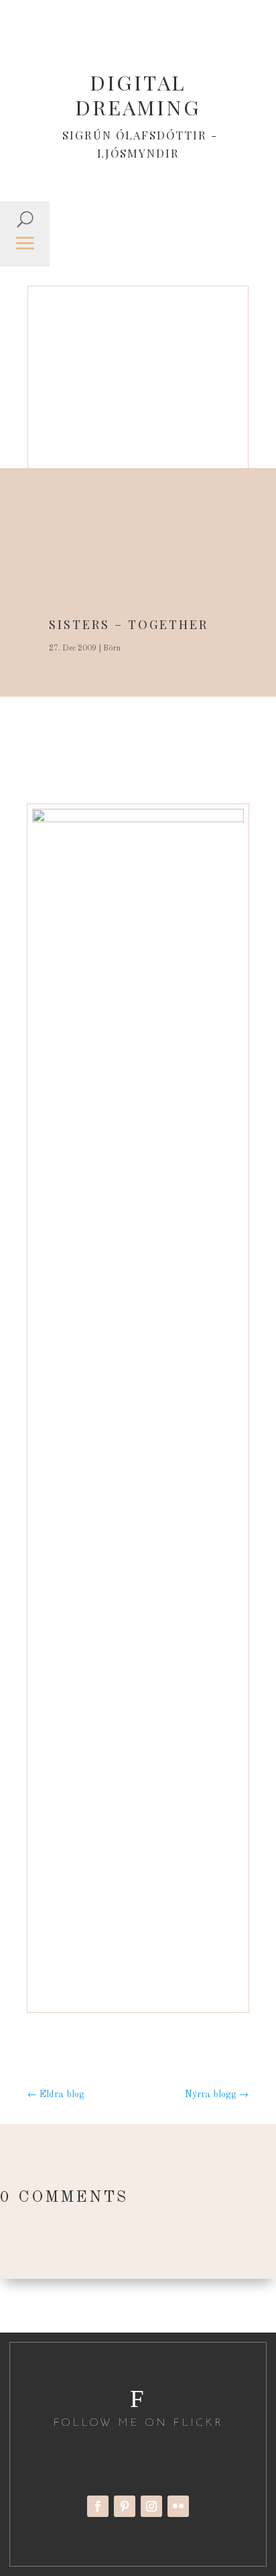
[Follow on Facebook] (98, 2506)
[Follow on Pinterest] (125, 2506)
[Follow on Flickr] (178, 2506)
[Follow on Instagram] (151, 2506)
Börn (112, 649)
